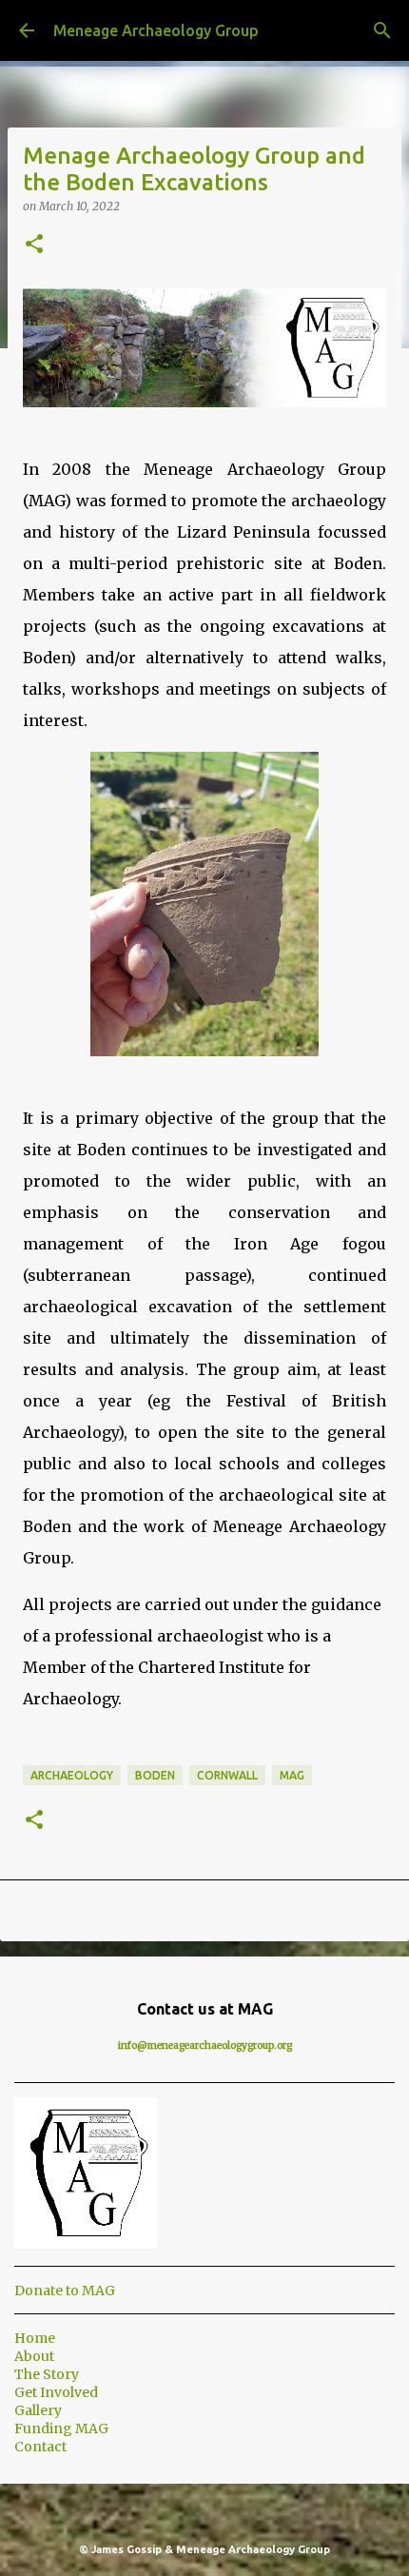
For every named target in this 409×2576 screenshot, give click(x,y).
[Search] (382, 30)
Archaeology (72, 1775)
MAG (292, 1775)
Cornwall (227, 1775)
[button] (34, 245)
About (34, 2356)
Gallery (38, 2410)
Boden (155, 1775)
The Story (47, 2374)
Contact (40, 2447)
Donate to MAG (65, 2291)
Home (35, 2338)
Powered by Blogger (216, 2510)
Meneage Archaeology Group (156, 30)
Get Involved (56, 2392)
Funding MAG (61, 2429)
